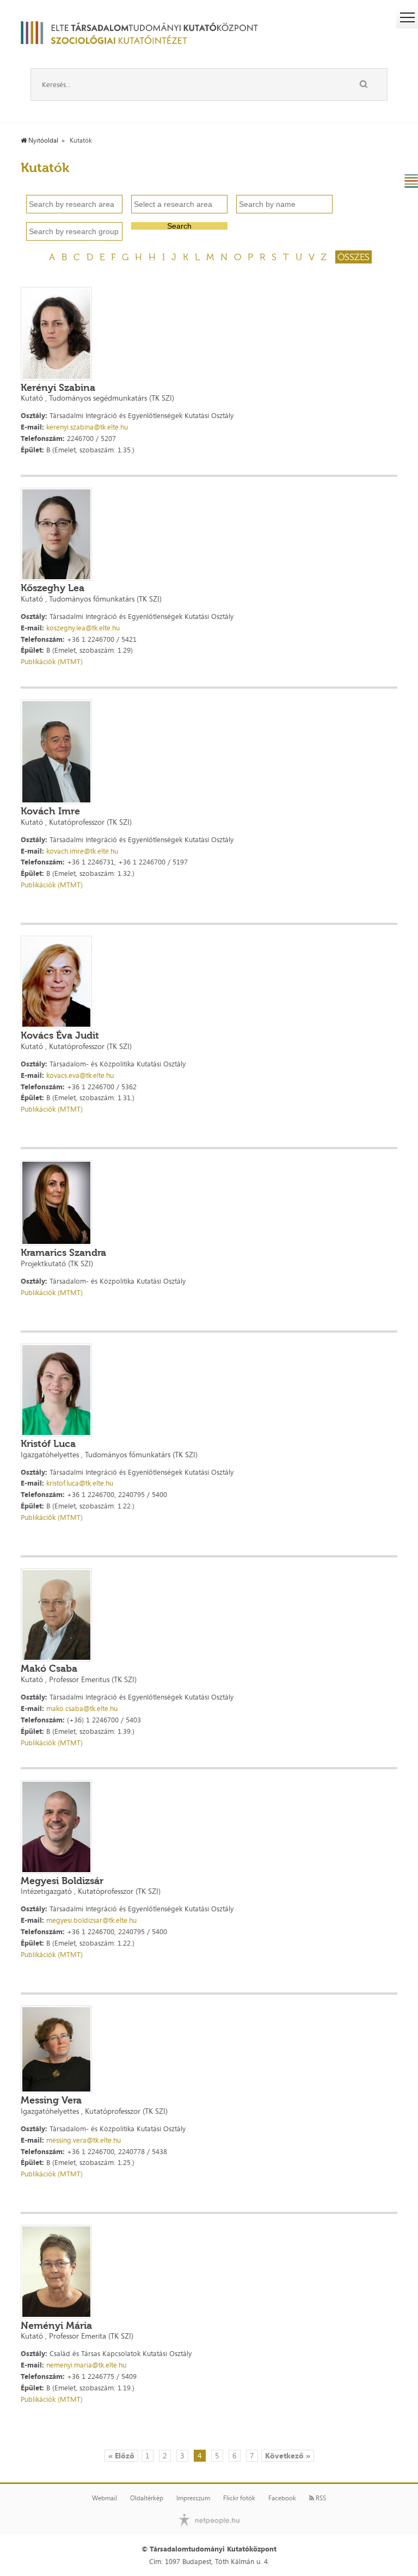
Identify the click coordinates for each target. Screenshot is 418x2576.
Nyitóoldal (42, 140)
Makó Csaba (49, 1669)
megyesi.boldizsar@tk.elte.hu (91, 1920)
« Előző (121, 2455)
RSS (320, 2498)
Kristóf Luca (48, 1444)
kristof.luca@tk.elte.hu (80, 1483)
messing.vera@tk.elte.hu (84, 2140)
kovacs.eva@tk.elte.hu (80, 1075)
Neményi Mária (56, 2326)
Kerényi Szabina (58, 388)
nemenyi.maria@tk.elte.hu (86, 2365)
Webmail (104, 2498)
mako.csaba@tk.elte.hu (82, 1708)
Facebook (282, 2498)
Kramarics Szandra (63, 1253)
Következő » (288, 2455)
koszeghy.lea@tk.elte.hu (83, 628)
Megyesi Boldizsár (62, 1881)
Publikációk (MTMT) (52, 661)
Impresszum (193, 2498)
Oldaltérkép (147, 2498)
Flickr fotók (239, 2498)
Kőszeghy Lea (53, 588)
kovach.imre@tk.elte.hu (82, 851)
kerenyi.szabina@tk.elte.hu (87, 427)
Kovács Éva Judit (60, 1035)
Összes (354, 257)
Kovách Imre (50, 811)
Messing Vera (51, 2100)
